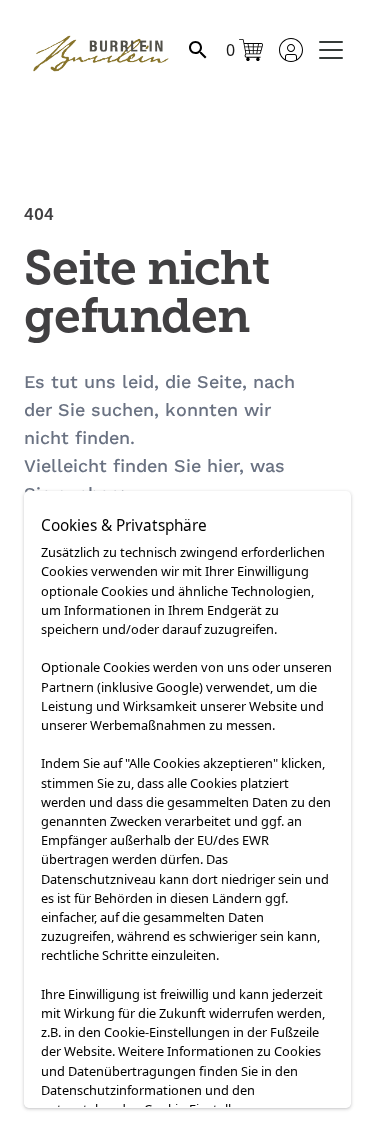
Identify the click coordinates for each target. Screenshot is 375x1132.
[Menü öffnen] (331, 50)
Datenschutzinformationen (121, 1090)
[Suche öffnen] (198, 50)
